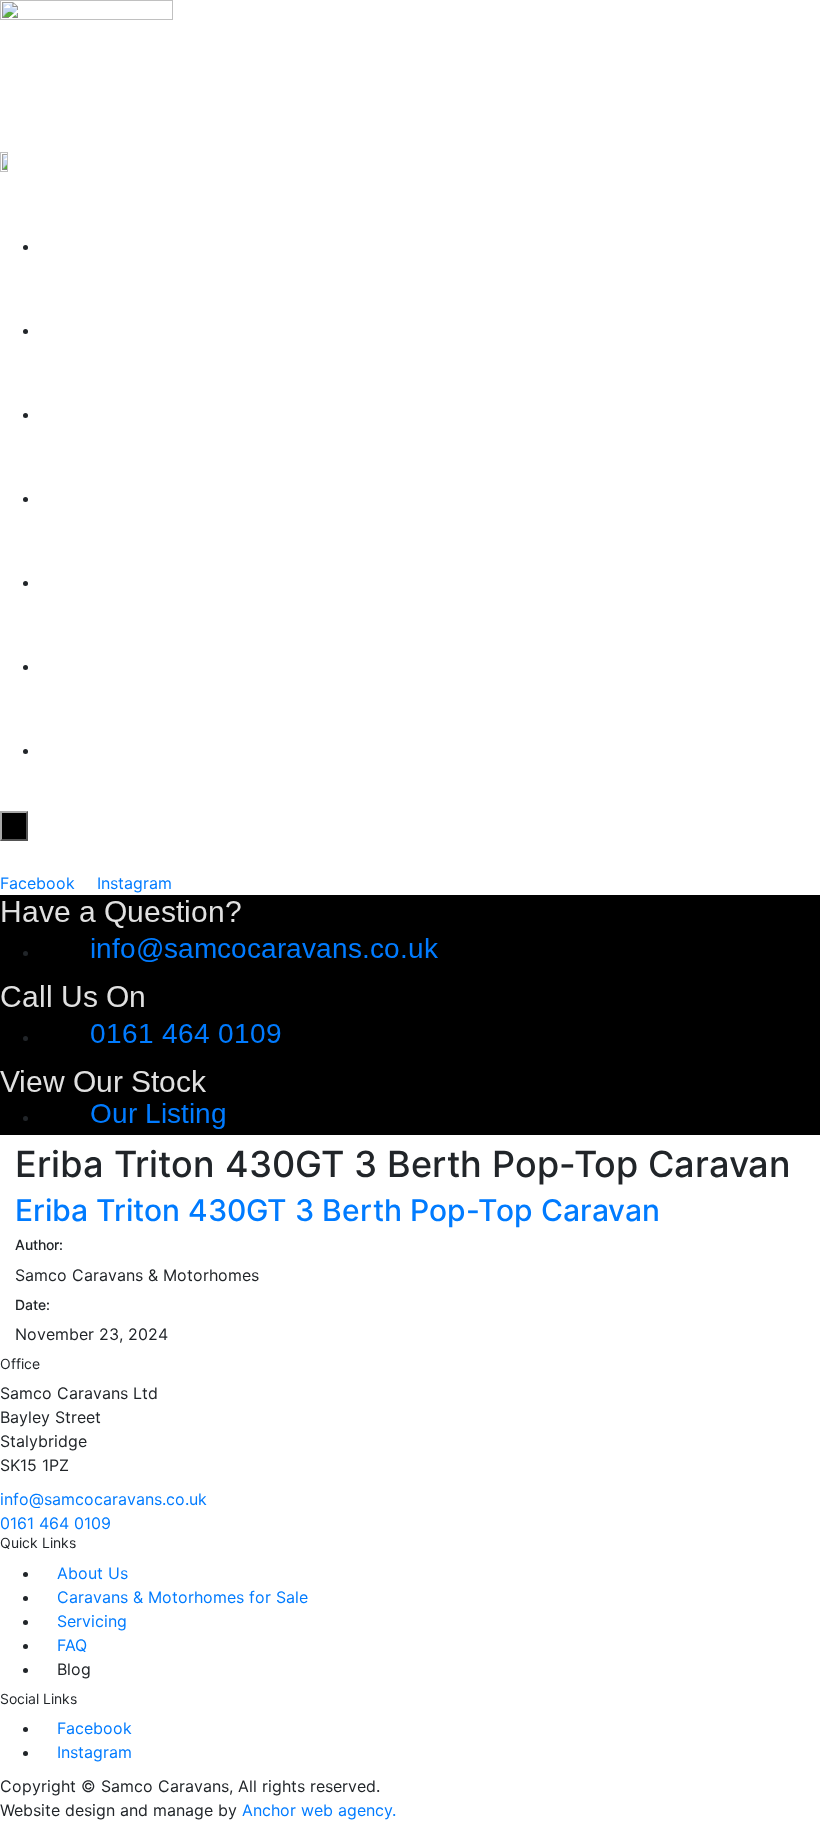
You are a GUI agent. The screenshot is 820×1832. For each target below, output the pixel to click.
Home (88, 239)
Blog (76, 659)
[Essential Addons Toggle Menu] (14, 826)
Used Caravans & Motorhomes (286, 407)
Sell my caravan (168, 491)
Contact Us (129, 743)
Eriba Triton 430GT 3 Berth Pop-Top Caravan (337, 1210)
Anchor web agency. (319, 1810)
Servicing (114, 575)
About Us (114, 323)
